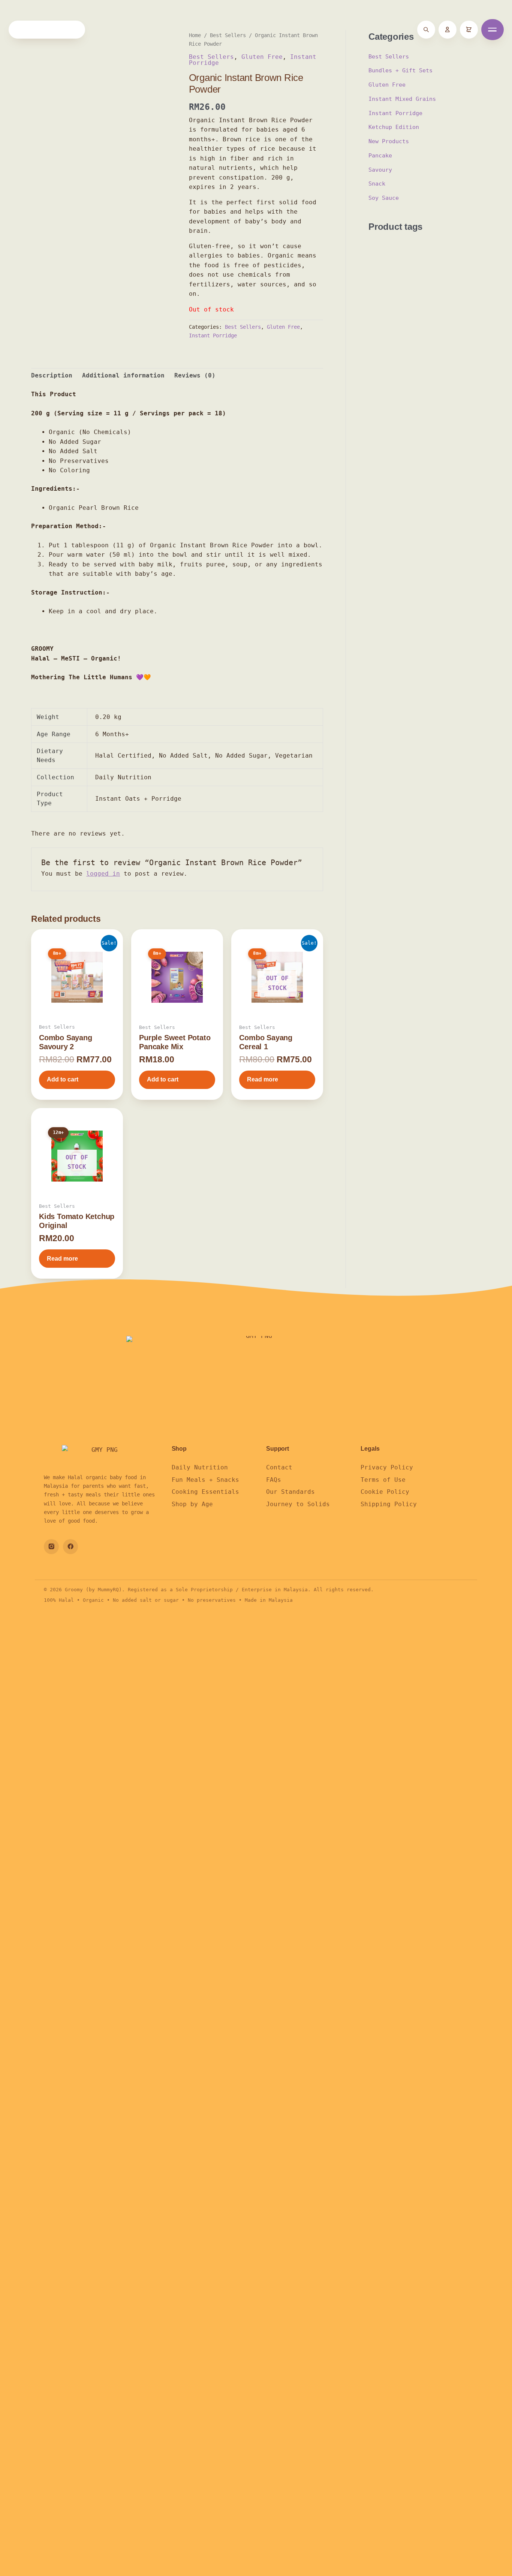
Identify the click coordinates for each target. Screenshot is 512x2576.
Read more (263, 1079)
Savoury (380, 170)
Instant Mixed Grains (402, 99)
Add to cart (63, 1079)
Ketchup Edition (394, 127)
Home (195, 35)
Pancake (380, 156)
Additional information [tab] (123, 375)
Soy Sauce (384, 198)
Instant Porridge (213, 335)
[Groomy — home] (47, 30)
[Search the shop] (426, 30)
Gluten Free (262, 57)
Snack (377, 184)
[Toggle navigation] (493, 30)
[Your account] (448, 30)
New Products (389, 141)
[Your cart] (469, 30)
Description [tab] (52, 375)
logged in (103, 874)
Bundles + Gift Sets (400, 70)
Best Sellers (228, 35)
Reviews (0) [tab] (195, 375)
